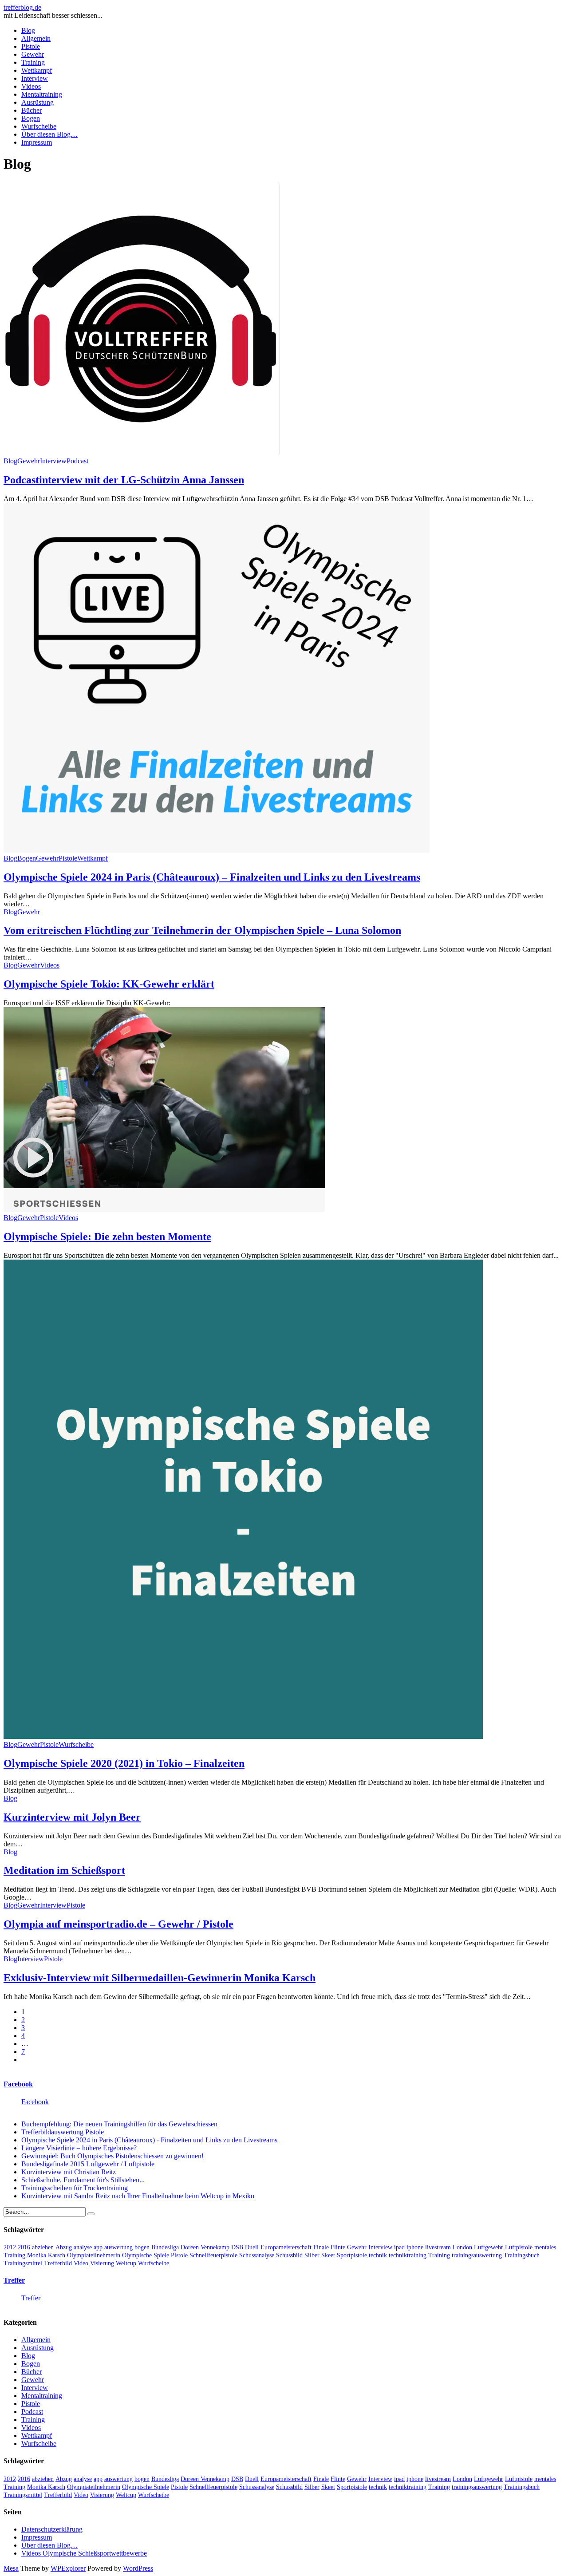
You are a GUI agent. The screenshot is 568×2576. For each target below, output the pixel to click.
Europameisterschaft (286, 2247)
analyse (83, 2247)
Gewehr (33, 54)
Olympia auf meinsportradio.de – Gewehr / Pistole (118, 1924)
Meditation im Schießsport (64, 1870)
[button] (142, 319)
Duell (252, 2247)
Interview (35, 78)
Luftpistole (519, 2247)
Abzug (64, 2247)
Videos (31, 86)
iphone (415, 2247)
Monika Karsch (46, 2255)
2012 (10, 2247)
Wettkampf (37, 70)
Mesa (11, 2568)
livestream (438, 2247)
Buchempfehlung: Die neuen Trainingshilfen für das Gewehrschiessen (119, 2124)
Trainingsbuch (522, 2255)
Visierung (102, 2263)
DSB (237, 2247)
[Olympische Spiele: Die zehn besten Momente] (164, 1210)
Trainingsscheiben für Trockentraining (75, 2188)
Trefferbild (58, 2263)
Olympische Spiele (146, 2255)
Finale (321, 2247)
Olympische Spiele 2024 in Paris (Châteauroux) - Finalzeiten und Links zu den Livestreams (149, 2140)
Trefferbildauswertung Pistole (63, 2132)
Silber (312, 2255)
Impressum (37, 142)
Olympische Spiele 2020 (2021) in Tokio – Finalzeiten (124, 1763)
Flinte (338, 2247)
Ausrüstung (37, 102)
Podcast (77, 461)
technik (378, 2255)
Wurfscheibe (39, 126)
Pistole (31, 46)
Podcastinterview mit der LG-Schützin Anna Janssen (124, 480)
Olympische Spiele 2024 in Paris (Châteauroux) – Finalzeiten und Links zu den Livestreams (212, 877)
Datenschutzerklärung (52, 2529)
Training (33, 62)
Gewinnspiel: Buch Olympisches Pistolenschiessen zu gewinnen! (112, 2156)
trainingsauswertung (477, 2255)
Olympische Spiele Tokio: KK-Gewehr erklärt (109, 984)
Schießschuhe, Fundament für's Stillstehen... (83, 2180)
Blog (28, 30)
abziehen (43, 2247)
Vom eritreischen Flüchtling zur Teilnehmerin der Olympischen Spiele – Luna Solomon (202, 930)
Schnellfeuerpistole (213, 2255)
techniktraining (408, 2255)
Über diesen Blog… (49, 134)
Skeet (328, 2255)
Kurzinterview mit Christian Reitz (69, 2172)
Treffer (14, 2280)
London (462, 2247)
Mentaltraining (42, 94)
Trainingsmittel (23, 2263)
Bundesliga (165, 2247)
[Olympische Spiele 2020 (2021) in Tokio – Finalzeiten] (243, 1736)
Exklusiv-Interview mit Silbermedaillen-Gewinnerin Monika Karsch (160, 1978)
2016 (24, 2247)
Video (81, 2263)
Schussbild (289, 2255)
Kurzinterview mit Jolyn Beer (72, 1817)
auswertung (118, 2247)
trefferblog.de (22, 7)
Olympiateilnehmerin (94, 2255)
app (98, 2247)
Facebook (18, 2084)
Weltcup (126, 2263)
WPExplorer (68, 2568)
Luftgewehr (489, 2247)
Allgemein (36, 38)
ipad (399, 2247)
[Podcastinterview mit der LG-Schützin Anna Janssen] (142, 453)
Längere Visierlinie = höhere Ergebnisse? (79, 2148)
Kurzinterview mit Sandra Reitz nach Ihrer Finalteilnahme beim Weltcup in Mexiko (138, 2196)
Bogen (31, 118)
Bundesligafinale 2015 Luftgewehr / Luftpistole (88, 2164)
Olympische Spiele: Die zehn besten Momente (107, 1237)
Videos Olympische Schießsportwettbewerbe (84, 2553)
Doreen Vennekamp (205, 2247)
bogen (142, 2247)
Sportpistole (352, 2255)
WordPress (138, 2568)
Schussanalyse (257, 2255)
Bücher (32, 110)
